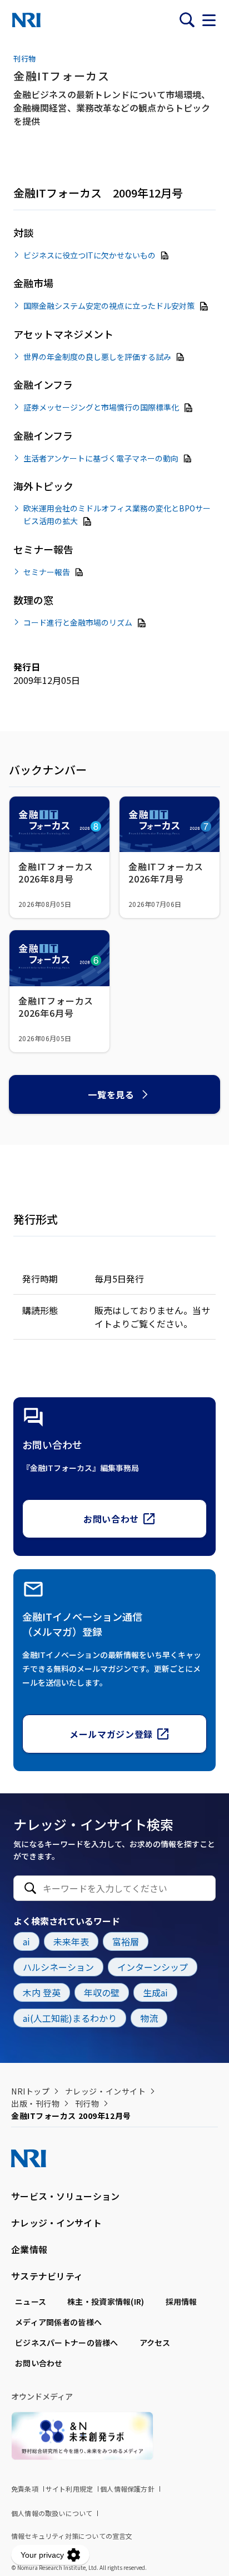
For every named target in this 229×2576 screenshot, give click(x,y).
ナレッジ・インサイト (106, 2091)
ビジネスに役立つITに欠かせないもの (89, 255)
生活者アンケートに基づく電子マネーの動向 (101, 458)
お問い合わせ (111, 1519)
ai (26, 1941)
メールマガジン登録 (111, 1734)
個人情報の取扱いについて (52, 2513)
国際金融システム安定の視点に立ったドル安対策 (109, 306)
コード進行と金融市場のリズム (78, 622)
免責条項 (25, 2489)
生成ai (155, 1992)
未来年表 (71, 1941)
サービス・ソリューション (65, 2196)
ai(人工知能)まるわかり (70, 2018)
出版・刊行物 (35, 2103)
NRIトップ (30, 2091)
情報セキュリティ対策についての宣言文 (72, 2536)
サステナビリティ (47, 2276)
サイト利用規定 (69, 2489)
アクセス (155, 2342)
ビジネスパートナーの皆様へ (67, 2342)
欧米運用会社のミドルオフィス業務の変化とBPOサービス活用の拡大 (117, 514)
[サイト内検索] (187, 20)
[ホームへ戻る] (26, 20)
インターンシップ (153, 1967)
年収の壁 (102, 1992)
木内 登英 (42, 1992)
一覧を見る (111, 1094)
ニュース (31, 2301)
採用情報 (181, 2301)
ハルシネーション (58, 1967)
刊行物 (87, 2103)
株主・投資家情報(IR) (106, 2301)
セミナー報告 (47, 571)
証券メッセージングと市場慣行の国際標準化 (101, 407)
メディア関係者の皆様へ (58, 2322)
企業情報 (29, 2249)
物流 (149, 2018)
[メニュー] (209, 20)
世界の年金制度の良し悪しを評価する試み (97, 356)
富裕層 (126, 1941)
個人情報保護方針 (127, 2489)
